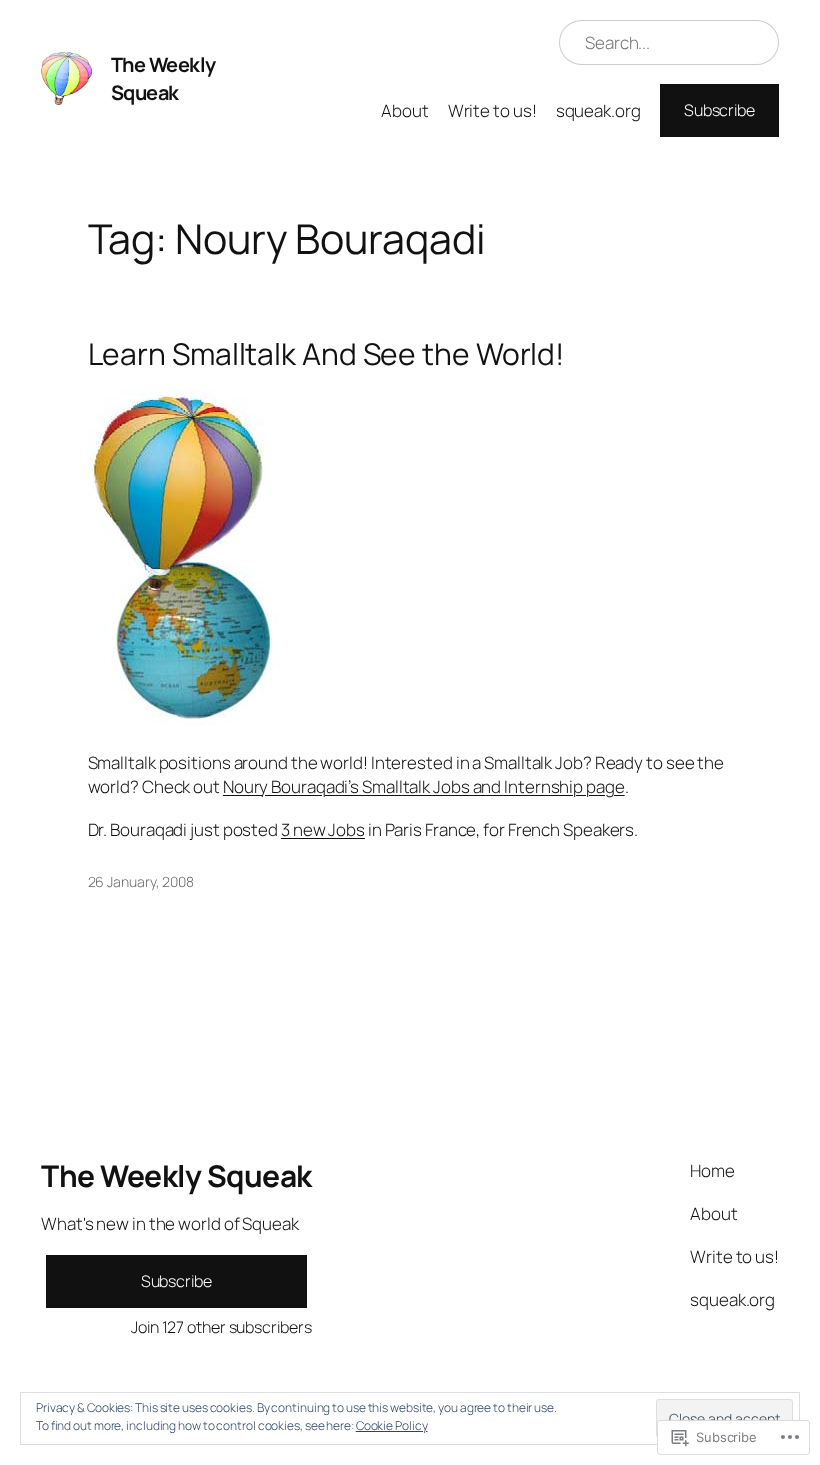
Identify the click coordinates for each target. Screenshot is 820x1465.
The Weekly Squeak (163, 78)
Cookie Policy (392, 1425)
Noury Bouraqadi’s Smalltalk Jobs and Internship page (424, 786)
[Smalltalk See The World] (186, 719)
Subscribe (719, 110)
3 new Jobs (323, 829)
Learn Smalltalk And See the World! (326, 354)
